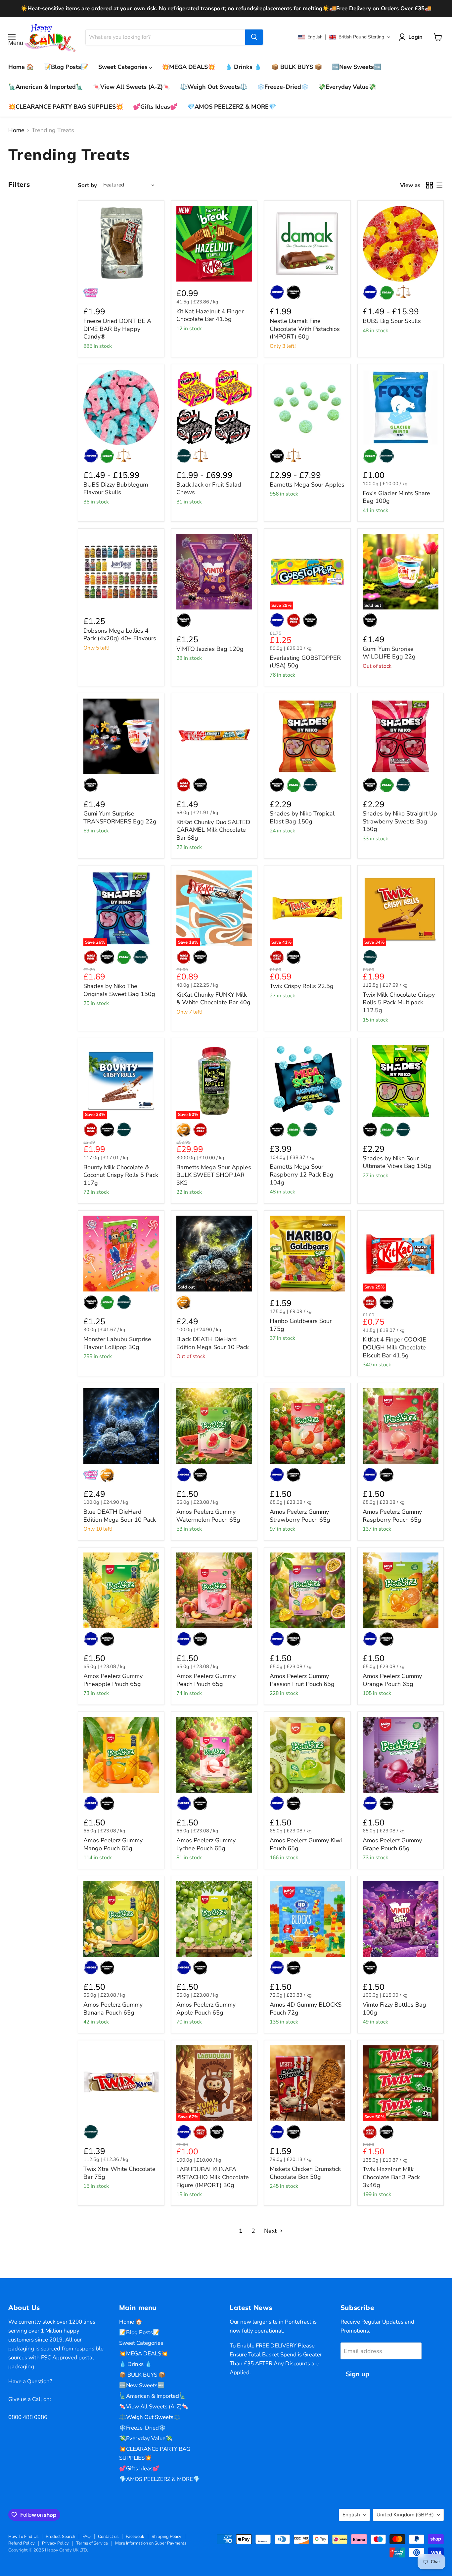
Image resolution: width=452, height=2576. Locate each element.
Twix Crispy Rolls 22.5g (302, 986)
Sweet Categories (124, 67)
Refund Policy (22, 2543)
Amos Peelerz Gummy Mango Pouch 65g (113, 1844)
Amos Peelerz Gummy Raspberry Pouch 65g (392, 1516)
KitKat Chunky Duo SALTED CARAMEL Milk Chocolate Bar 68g (213, 830)
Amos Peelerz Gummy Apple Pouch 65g (206, 2009)
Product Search (60, 2537)
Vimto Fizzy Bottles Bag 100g (394, 2009)
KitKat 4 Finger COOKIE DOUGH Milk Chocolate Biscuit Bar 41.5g (394, 1347)
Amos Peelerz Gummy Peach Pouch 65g (206, 1680)
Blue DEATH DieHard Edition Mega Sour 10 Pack (120, 1516)
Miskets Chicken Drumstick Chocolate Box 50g (305, 2173)
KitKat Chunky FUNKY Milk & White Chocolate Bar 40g (213, 999)
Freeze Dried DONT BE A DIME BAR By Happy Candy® (117, 329)
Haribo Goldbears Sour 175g (301, 1325)
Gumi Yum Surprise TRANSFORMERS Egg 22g (120, 817)
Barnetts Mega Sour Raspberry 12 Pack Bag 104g (302, 1174)
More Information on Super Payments (151, 2543)
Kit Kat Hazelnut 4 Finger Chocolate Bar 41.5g (210, 315)
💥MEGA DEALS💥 (188, 67)
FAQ (87, 2537)
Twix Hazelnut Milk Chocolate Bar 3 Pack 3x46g (391, 2177)
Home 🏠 (21, 67)
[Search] (254, 37)
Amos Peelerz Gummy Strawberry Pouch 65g (300, 1516)
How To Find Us (23, 2537)
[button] (344, 37)
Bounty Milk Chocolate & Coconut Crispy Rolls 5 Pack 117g (121, 1175)
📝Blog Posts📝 (66, 67)
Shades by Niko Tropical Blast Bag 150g (302, 817)
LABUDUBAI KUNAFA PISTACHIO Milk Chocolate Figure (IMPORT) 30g (213, 2177)
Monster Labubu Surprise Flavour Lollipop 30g (117, 1343)
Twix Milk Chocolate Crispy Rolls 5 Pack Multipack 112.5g (399, 1002)
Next (271, 2231)
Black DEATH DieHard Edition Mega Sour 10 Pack (213, 1343)
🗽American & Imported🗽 (46, 87)
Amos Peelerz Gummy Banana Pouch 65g (113, 2009)
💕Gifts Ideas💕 (155, 107)
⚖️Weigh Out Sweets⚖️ (214, 87)
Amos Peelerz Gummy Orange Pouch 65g (392, 1680)
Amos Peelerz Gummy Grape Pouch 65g (392, 1844)
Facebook (135, 2537)
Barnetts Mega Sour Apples (307, 485)
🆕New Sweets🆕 (357, 67)
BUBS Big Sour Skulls (392, 321)
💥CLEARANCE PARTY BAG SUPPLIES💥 (66, 107)
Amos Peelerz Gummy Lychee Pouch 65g (206, 1844)
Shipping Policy (166, 2537)
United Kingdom (405, 2515)
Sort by (87, 185)
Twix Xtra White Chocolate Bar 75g (119, 2173)
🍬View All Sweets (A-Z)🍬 (132, 87)
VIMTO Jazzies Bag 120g (210, 649)
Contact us (108, 2537)
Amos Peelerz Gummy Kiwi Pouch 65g (306, 1844)
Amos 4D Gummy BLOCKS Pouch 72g (306, 2009)
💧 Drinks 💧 (243, 67)
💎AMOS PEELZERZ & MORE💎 (232, 107)
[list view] (439, 185)
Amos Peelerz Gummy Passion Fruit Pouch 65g (302, 1680)
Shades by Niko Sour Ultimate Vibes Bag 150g (397, 1162)
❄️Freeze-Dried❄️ (283, 87)
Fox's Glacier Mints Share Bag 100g (396, 497)
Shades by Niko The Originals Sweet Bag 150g (119, 990)
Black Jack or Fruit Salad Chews (209, 489)
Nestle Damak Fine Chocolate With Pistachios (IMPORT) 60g (305, 329)
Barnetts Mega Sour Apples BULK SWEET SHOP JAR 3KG (214, 1175)
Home (16, 130)
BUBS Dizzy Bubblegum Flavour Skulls (116, 489)
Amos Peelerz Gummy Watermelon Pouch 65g (208, 1516)
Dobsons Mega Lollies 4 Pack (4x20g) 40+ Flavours (120, 635)
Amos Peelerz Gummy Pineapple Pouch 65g (113, 1680)
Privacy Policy (55, 2543)
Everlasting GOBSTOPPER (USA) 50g (305, 662)
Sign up (358, 2374)
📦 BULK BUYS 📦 (297, 67)
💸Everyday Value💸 (347, 87)
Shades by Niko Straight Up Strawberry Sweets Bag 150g (400, 821)
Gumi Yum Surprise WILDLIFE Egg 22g (389, 653)
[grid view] (429, 185)
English (351, 2515)
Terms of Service (92, 2543)
